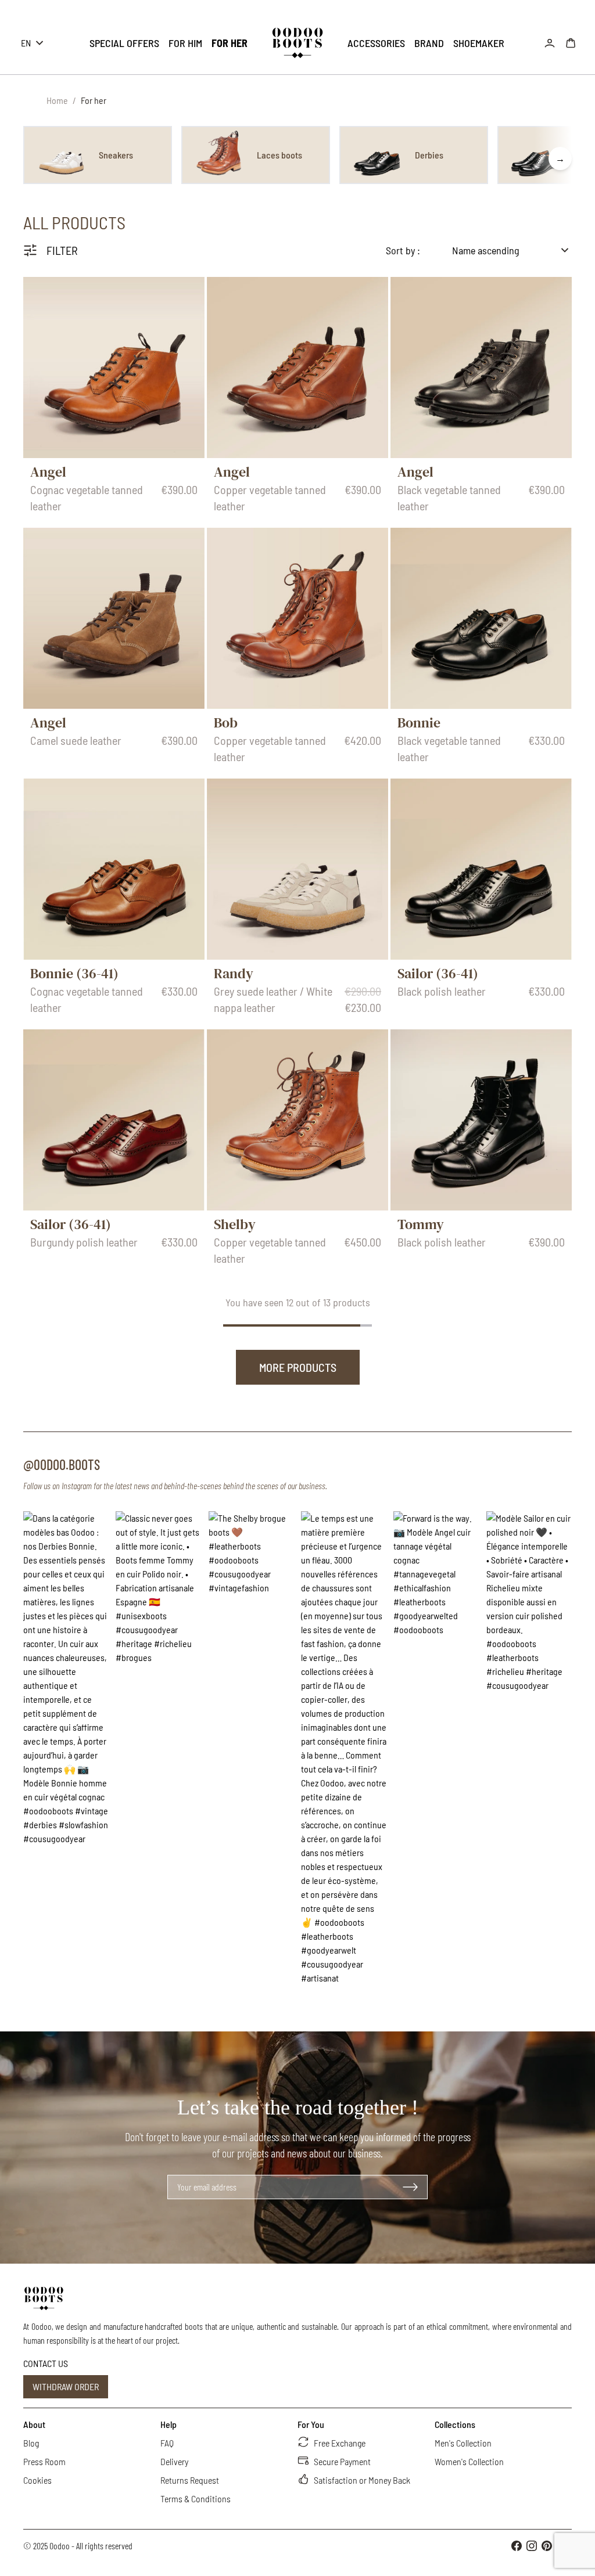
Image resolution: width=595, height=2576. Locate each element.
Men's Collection (463, 2443)
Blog (31, 2443)
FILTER (62, 250)
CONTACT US (46, 2363)
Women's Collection (469, 2461)
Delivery (174, 2461)
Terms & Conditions (196, 2498)
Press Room (44, 2461)
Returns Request (190, 2480)
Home (57, 100)
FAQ (167, 2443)
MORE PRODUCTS (298, 1367)
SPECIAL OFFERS (124, 43)
